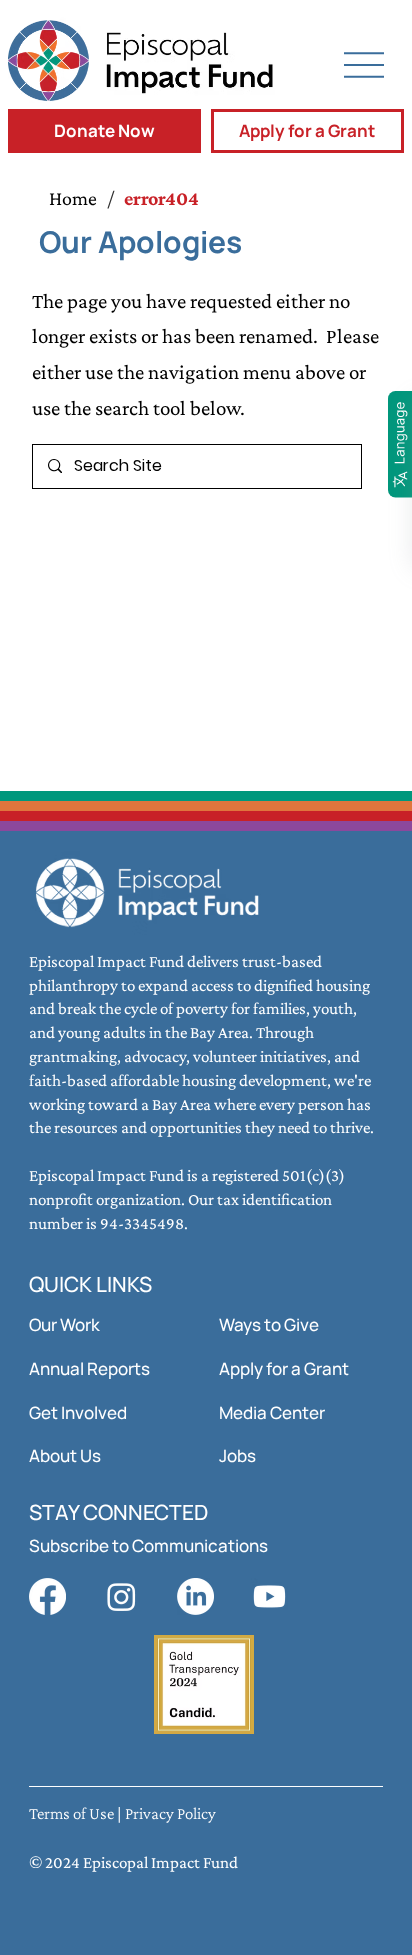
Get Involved (78, 1412)
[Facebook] (47, 1596)
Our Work (64, 1324)
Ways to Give (269, 1324)
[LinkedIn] (195, 1596)
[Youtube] (269, 1596)
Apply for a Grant (284, 1368)
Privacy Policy (170, 1813)
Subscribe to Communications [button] (148, 1545)
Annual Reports (89, 1368)
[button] (104, 131)
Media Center (272, 1412)
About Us (65, 1455)
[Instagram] (121, 1596)
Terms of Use (71, 1813)
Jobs (237, 1455)
